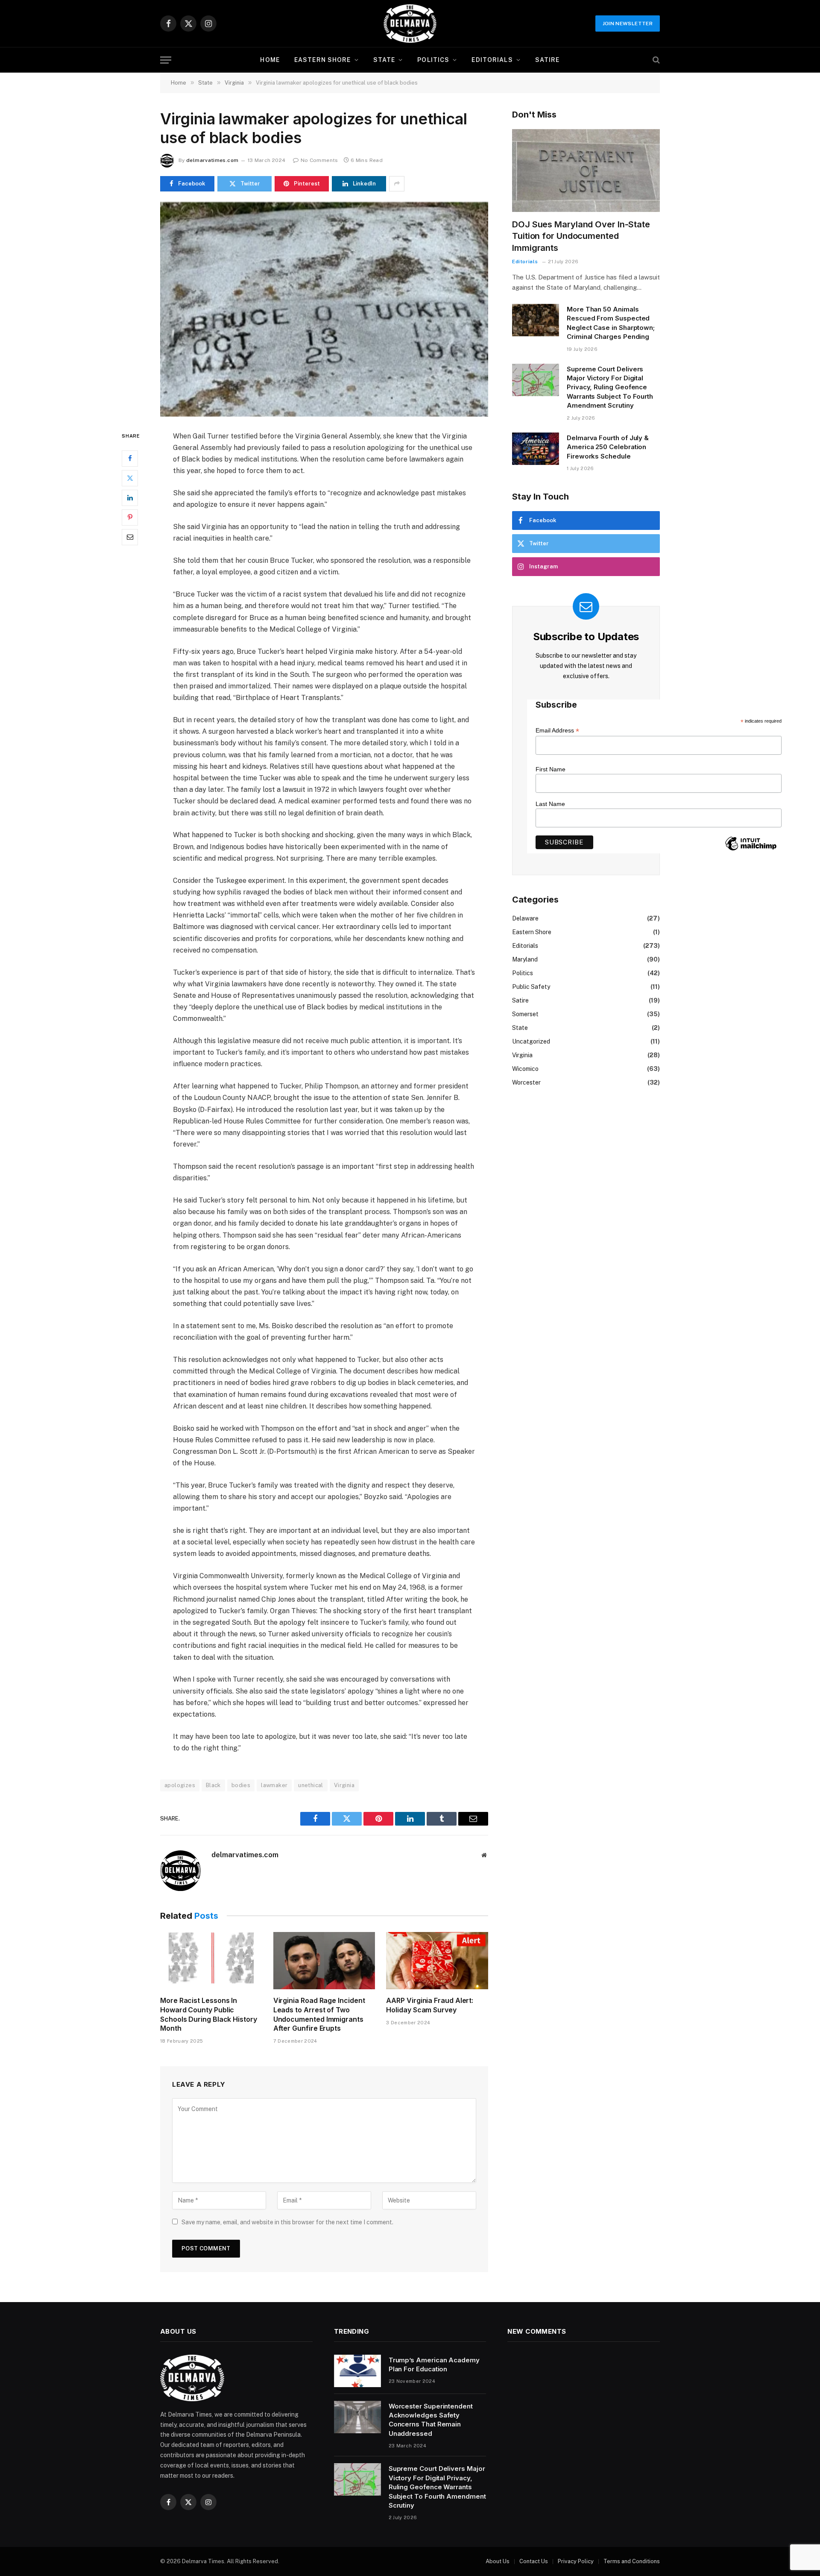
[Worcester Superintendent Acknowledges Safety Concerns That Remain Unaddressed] (357, 2417)
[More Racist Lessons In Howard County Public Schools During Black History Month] (211, 1961)
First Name (551, 769)
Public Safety (531, 987)
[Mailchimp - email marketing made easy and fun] (751, 850)
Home (270, 60)
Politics (433, 60)
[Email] (130, 537)
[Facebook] (130, 458)
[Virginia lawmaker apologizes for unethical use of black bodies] (324, 309)
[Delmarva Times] (410, 24)
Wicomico (525, 1069)
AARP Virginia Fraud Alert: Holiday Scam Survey (430, 2005)
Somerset (525, 1014)
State (384, 60)
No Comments (319, 160)
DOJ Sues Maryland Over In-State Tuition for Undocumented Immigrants (581, 236)
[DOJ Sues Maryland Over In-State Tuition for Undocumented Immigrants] (586, 171)
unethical (311, 1785)
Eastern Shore (323, 60)
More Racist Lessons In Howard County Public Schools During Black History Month (209, 2014)
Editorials (492, 60)
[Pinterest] (130, 517)
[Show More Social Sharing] (397, 184)
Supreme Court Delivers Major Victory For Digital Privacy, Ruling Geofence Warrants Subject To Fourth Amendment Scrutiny (610, 387)
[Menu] (166, 60)
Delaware (525, 918)
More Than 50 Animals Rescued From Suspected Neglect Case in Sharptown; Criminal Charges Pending (611, 323)
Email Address (557, 731)
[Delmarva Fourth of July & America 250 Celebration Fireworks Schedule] (536, 449)
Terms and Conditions (632, 2561)
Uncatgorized (531, 1041)
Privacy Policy (576, 2561)
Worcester (526, 1082)
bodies (241, 1785)
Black (213, 1785)
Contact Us (534, 2561)
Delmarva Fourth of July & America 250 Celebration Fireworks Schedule (608, 447)
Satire (548, 60)
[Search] (655, 60)
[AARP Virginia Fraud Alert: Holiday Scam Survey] (437, 1961)
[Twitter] (130, 478)
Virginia (344, 1785)
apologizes (180, 1785)
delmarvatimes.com (212, 160)
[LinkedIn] (130, 497)
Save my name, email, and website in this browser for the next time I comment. (287, 2222)
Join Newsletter (628, 24)
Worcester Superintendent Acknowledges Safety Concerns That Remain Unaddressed (431, 2420)
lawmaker (274, 1785)
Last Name (550, 804)
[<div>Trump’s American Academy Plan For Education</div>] (357, 2371)
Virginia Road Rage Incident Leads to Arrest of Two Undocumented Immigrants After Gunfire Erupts (319, 2014)
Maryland (525, 959)
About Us (498, 2561)
